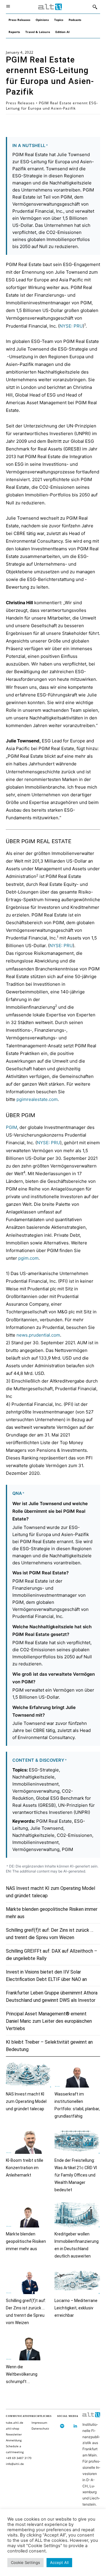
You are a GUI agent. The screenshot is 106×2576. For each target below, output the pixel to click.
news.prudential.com (38, 1335)
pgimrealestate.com (37, 1099)
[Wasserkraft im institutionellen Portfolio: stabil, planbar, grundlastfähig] (77, 2075)
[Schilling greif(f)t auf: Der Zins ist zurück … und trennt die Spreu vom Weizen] (29, 2281)
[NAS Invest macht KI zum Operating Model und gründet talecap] (29, 2075)
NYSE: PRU (71, 326)
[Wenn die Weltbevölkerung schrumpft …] (29, 2348)
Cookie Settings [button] (25, 2562)
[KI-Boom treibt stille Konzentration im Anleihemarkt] (29, 2141)
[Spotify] (62, 2426)
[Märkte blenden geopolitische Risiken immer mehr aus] (29, 2215)
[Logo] (50, 7)
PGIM (11, 1127)
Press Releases (20, 103)
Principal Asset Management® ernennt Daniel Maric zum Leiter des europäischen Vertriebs (49, 2021)
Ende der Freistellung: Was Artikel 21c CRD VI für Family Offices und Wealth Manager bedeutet (76, 2175)
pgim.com (28, 1258)
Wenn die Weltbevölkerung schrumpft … (22, 2374)
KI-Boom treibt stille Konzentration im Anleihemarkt (25, 2168)
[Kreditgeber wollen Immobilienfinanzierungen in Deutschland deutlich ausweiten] (77, 2215)
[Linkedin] (76, 2426)
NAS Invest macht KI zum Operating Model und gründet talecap (26, 2101)
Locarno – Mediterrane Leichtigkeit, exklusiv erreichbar (76, 2308)
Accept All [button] (59, 2562)
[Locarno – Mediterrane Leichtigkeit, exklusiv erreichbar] (77, 2281)
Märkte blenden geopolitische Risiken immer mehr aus (26, 2241)
